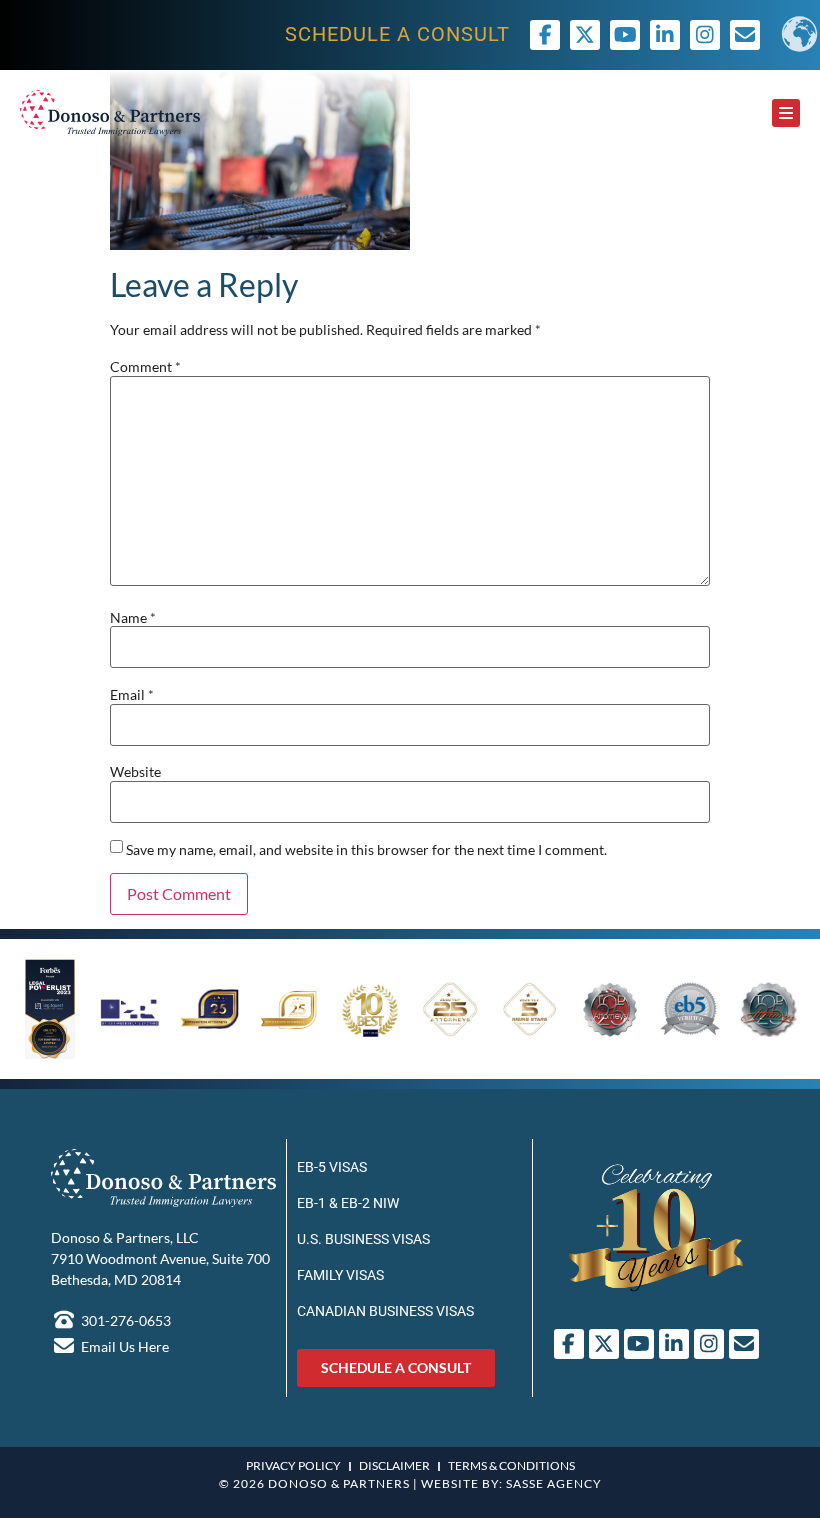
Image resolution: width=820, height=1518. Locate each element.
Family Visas (340, 1275)
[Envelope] (744, 1344)
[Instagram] (705, 35)
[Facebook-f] (545, 35)
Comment (145, 367)
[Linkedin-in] (665, 35)
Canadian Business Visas (385, 1311)
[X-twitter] (585, 35)
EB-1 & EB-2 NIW (348, 1203)
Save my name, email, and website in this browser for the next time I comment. (366, 850)
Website (135, 772)
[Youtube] (625, 35)
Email (132, 695)
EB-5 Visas (332, 1167)
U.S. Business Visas (363, 1239)
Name (133, 618)
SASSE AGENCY (554, 1483)
